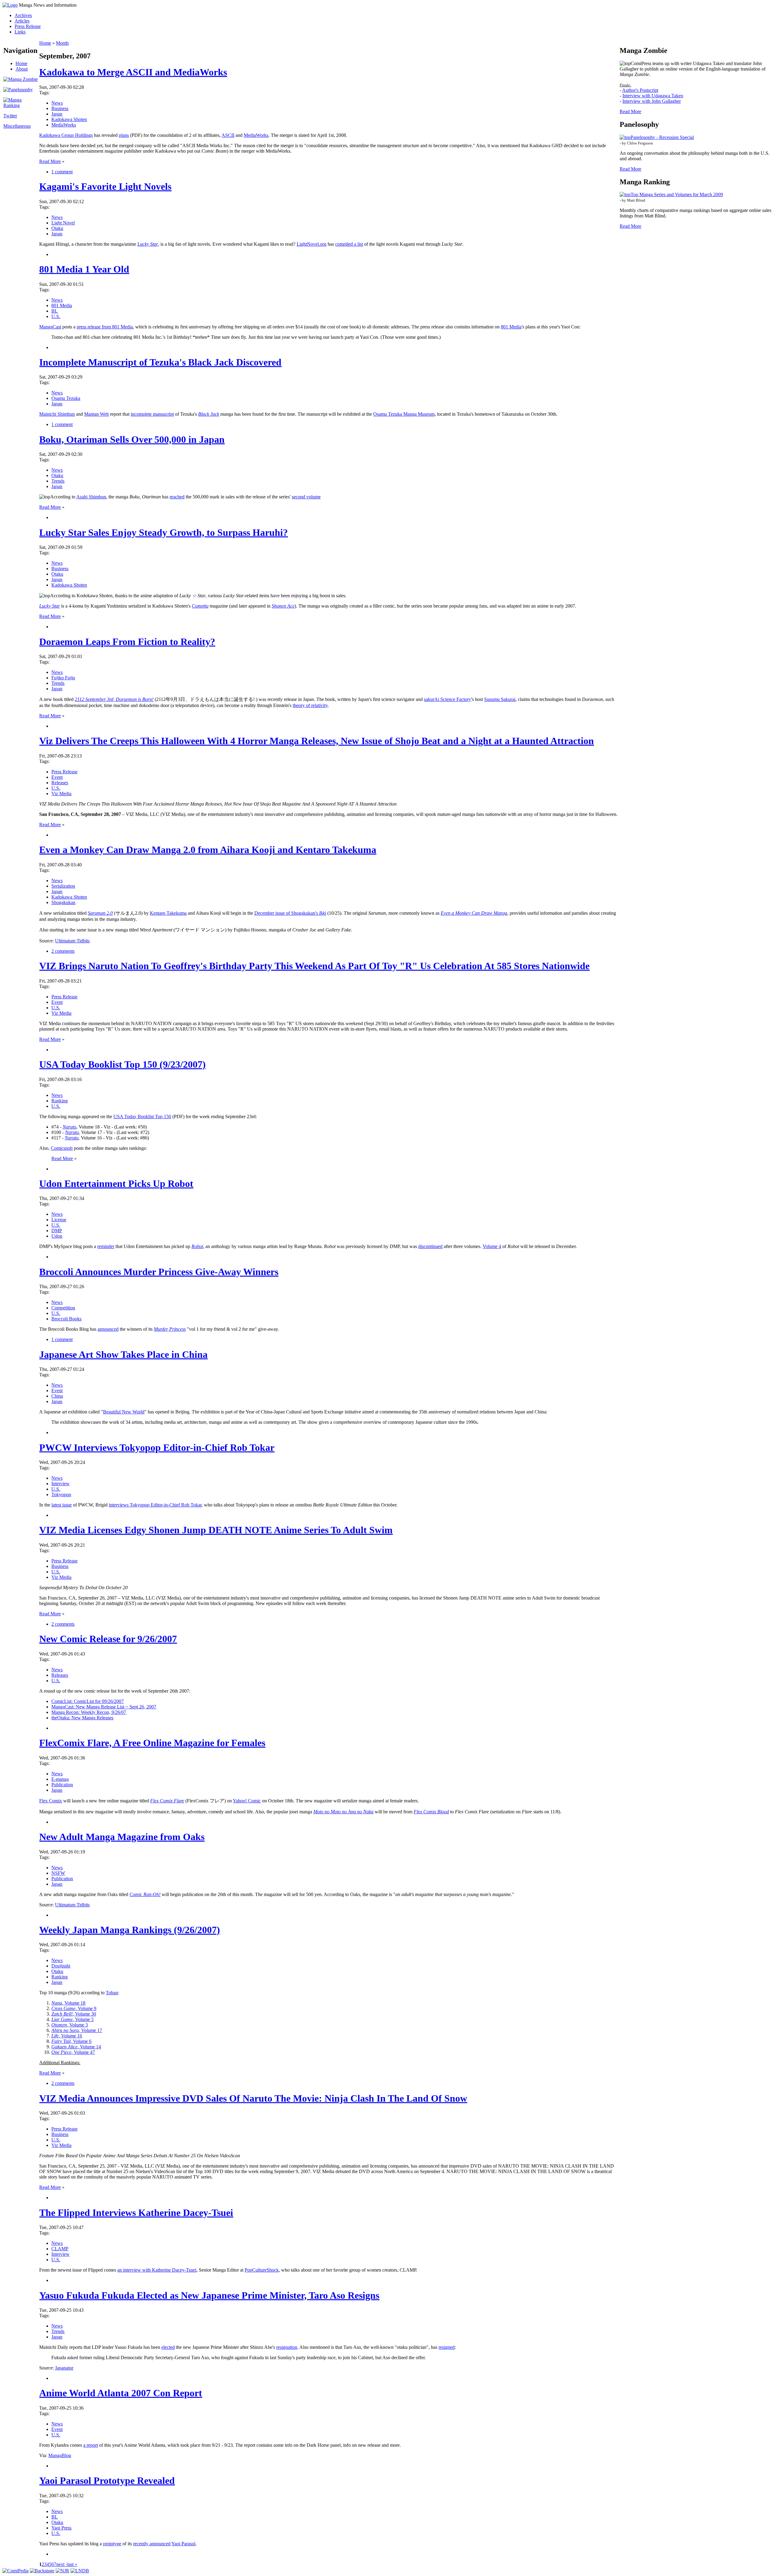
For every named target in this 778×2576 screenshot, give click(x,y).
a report (91, 2445)
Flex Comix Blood (431, 1812)
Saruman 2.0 (100, 913)
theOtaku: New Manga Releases (82, 1718)
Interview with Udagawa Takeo (653, 96)
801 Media (62, 305)
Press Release (28, 26)
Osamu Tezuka (66, 398)
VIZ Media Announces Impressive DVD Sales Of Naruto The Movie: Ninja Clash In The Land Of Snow (253, 2098)
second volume (306, 497)
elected (168, 2347)
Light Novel (63, 223)
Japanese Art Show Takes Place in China (123, 1354)
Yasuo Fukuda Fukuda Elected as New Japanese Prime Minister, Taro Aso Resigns (209, 2295)
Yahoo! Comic (247, 1801)
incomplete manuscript (152, 414)
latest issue (62, 1505)
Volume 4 (492, 1246)
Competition (63, 1308)
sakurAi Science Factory (448, 699)
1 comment (62, 172)
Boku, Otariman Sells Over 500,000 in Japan (132, 439)
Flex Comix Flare (167, 1801)
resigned (447, 2347)
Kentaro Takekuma (168, 913)
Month (62, 43)
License (59, 1220)
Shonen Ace (283, 606)
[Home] (10, 5)
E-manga (60, 1779)
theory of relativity (310, 705)
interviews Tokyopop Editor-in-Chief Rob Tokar (155, 1505)
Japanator (64, 2368)
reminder (106, 1246)
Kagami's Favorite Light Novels (105, 186)
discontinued (430, 1246)
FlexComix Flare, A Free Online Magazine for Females (152, 1743)
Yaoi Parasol (183, 2544)
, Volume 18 (68, 2003)
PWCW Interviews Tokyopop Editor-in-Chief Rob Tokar (157, 1447)
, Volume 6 (71, 2041)
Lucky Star (148, 244)
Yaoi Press (61, 2528)
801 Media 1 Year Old (84, 269)
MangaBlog (60, 2455)
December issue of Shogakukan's (290, 913)
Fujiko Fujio (63, 678)
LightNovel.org (312, 244)
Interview (60, 1484)
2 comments (63, 951)
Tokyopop (61, 1494)
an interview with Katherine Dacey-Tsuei (157, 2270)
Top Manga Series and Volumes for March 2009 (677, 194)
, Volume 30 (74, 2014)
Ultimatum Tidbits (72, 941)
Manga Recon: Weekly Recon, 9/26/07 (89, 1712)
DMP (57, 1231)
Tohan (112, 1993)
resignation (287, 2347)
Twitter (10, 116)
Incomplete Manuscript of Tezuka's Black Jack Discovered (160, 362)
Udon (57, 1236)
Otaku (57, 228)
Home (21, 63)
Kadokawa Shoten (69, 119)
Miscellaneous (17, 126)
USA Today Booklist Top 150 (142, 1116)
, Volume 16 (67, 2036)
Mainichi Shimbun (57, 414)
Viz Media (61, 794)
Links (20, 32)
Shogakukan (63, 902)
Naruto (69, 1127)
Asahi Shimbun (91, 497)
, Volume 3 (70, 2025)
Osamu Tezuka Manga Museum (404, 414)
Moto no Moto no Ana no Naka (343, 1812)
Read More (50, 161)
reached (177, 497)
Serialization (63, 886)
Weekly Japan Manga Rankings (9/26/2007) (130, 1930)
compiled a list (349, 244)
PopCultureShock (262, 2270)
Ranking (60, 1101)
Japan (57, 114)
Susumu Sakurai (500, 699)
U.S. (56, 316)
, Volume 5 (72, 2019)
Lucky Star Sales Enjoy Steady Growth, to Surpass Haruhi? (164, 532)
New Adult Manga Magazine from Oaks (122, 1837)
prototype (112, 2544)
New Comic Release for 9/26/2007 (108, 1639)
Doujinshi (61, 1966)
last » (72, 2564)
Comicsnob (62, 1148)
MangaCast (50, 327)
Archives (23, 15)
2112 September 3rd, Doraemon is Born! (114, 699)
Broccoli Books (66, 1319)
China (57, 1396)
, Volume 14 (76, 2047)
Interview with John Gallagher (652, 101)
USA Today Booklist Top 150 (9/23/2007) (122, 1064)
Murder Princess (170, 1329)
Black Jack (209, 414)
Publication (62, 1785)
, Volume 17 (77, 2030)
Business (60, 108)
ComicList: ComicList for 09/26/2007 (88, 1701)
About (22, 69)
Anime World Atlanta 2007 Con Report (121, 2393)
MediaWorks (64, 125)
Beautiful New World (124, 1412)
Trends (58, 481)
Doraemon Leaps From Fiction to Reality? (127, 642)
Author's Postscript (640, 90)
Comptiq (200, 606)
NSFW (58, 1873)
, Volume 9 (74, 2008)
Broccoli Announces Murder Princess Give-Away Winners (159, 1272)
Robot (197, 1246)
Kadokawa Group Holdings (66, 135)
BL (55, 311)
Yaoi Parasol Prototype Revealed (107, 2481)
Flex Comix (51, 1801)
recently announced (152, 2544)
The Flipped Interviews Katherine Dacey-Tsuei (136, 2213)
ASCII (228, 135)
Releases (60, 783)
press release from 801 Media (105, 327)
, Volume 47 (73, 2052)
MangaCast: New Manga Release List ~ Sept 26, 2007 (104, 1707)
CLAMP (60, 2249)
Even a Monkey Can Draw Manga (474, 913)
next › (62, 2564)
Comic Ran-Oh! (145, 1894)
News (57, 103)
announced (108, 1329)
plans (124, 135)
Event (57, 777)
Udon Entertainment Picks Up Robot (116, 1184)
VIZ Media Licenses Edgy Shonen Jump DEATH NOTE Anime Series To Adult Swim (216, 1530)
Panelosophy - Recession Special (662, 137)
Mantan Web (96, 414)
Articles (22, 21)
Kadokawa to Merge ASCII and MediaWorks (133, 72)
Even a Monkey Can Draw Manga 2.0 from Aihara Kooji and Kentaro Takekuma (208, 850)
